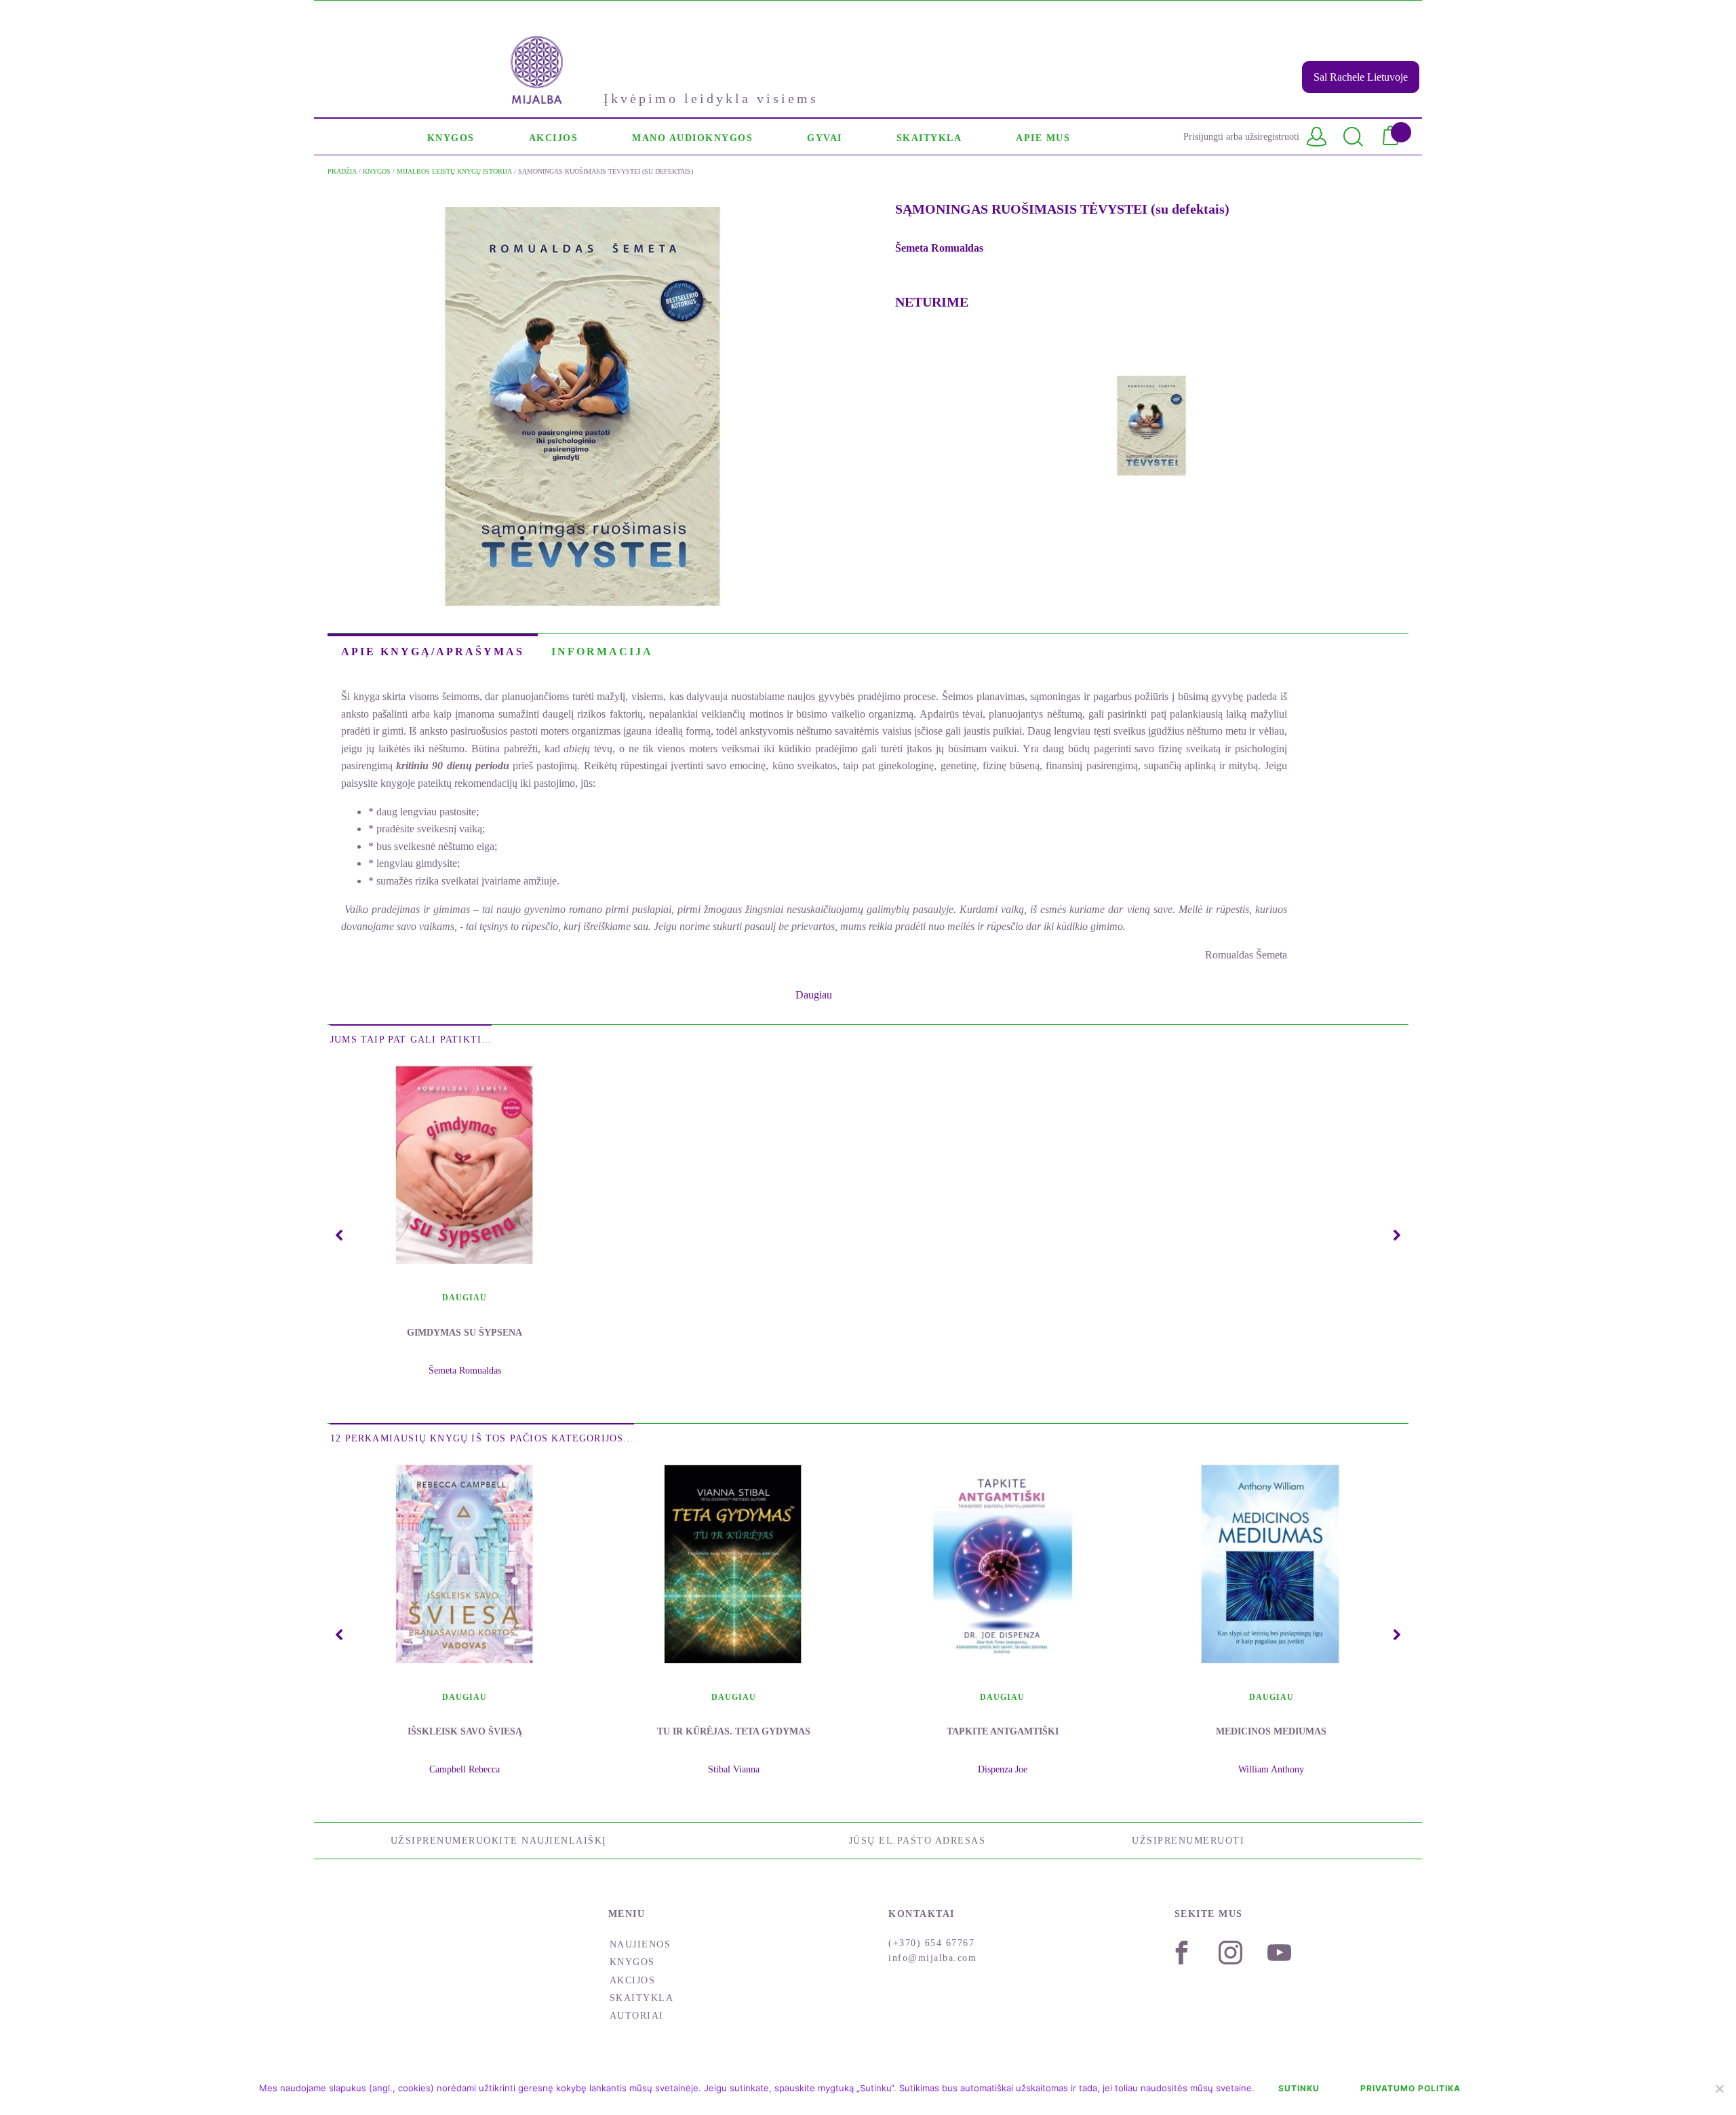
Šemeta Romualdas (939, 248)
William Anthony (1271, 1769)
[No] (1719, 2089)
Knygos (377, 171)
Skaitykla (642, 1998)
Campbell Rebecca (465, 1769)
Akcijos (633, 1980)
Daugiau (465, 1298)
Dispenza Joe (1003, 1769)
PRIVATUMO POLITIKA (1410, 2088)
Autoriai (637, 2016)
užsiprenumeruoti (1188, 1841)
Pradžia (342, 171)
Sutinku (1299, 2088)
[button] (451, 137)
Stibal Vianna (734, 1769)
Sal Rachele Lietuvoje (1361, 77)
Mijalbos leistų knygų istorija (454, 171)
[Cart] (1396, 137)
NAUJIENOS (640, 1944)
